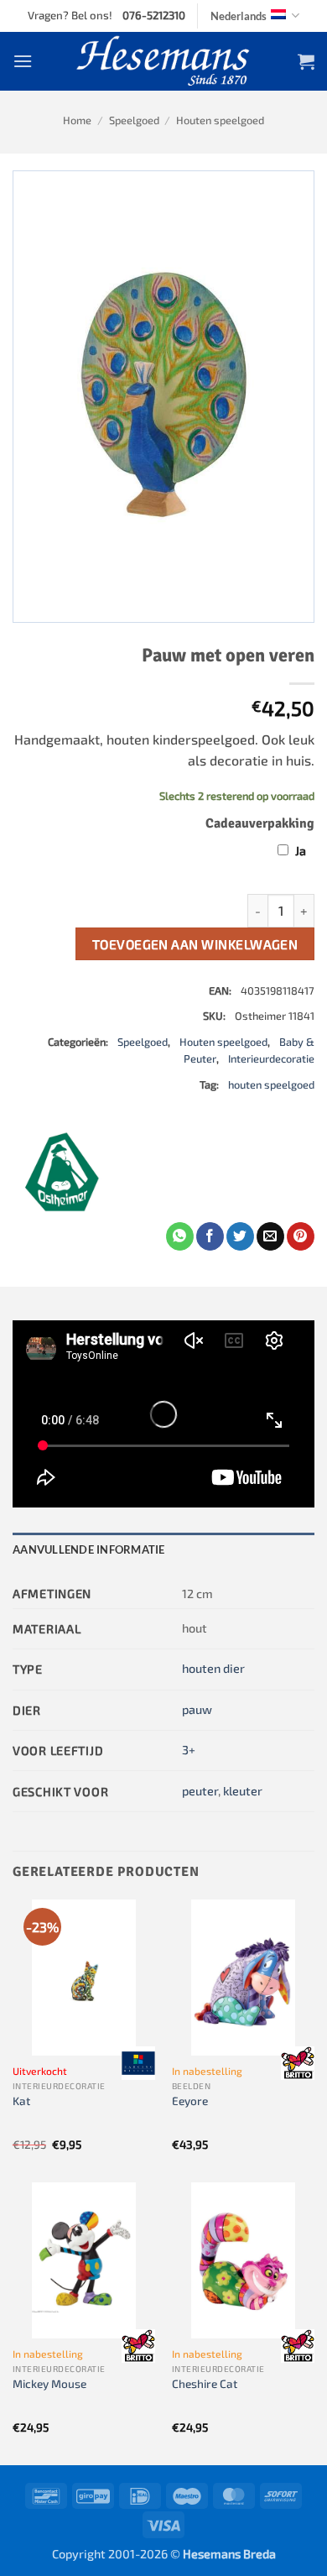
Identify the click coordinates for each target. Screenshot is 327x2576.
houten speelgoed (271, 1084)
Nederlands (239, 16)
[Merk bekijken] (138, 2063)
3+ (189, 1750)
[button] (23, 61)
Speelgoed (134, 120)
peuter (200, 1791)
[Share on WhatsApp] (180, 1236)
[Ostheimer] (63, 1172)
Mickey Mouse (49, 2383)
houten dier (213, 1668)
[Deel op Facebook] (210, 1236)
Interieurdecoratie (271, 1058)
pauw (197, 1709)
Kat (21, 2101)
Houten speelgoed (220, 120)
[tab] (163, 1549)
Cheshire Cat (205, 2383)
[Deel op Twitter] (240, 1236)
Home (77, 120)
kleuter (243, 1791)
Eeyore (190, 2101)
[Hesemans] (164, 61)
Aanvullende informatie (89, 1549)
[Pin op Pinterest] (301, 1236)
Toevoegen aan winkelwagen (195, 944)
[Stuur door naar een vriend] (270, 1236)
